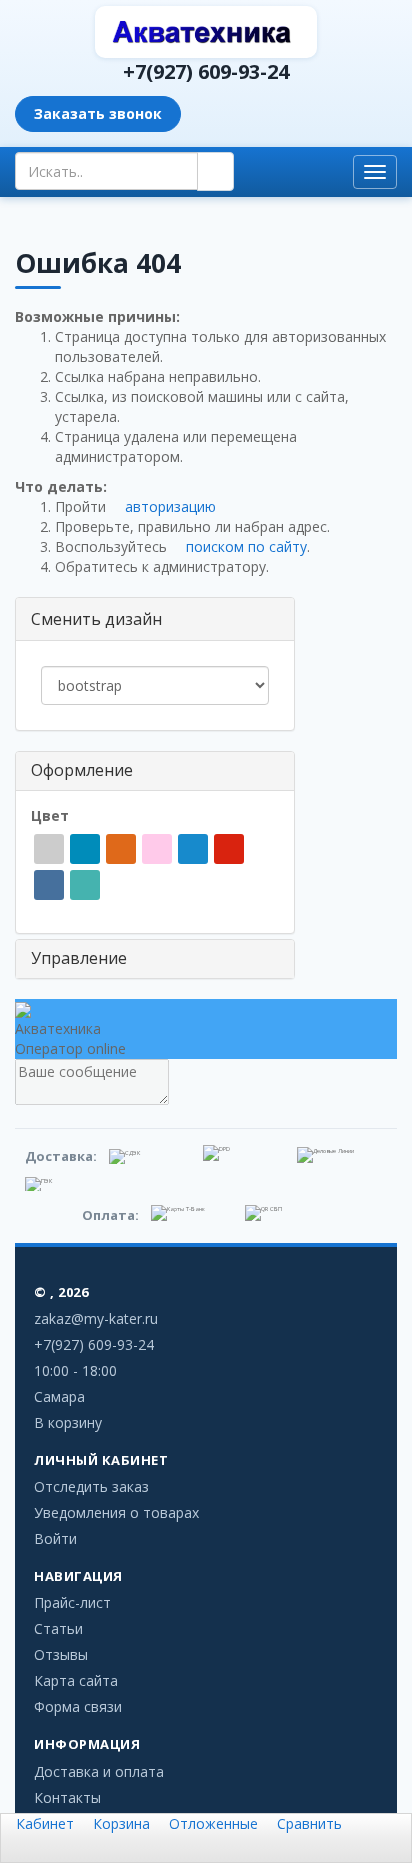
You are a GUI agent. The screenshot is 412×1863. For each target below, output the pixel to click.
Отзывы (61, 1654)
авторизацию (168, 506)
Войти (55, 1538)
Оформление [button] (82, 770)
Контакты (67, 1797)
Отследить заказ (91, 1486)
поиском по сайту (244, 546)
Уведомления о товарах (116, 1512)
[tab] (155, 771)
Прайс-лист (72, 1602)
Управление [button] (79, 958)
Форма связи (78, 1706)
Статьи (58, 1628)
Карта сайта (76, 1680)
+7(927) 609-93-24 (206, 71)
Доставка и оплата (99, 1771)
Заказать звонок (98, 113)
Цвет (52, 815)
